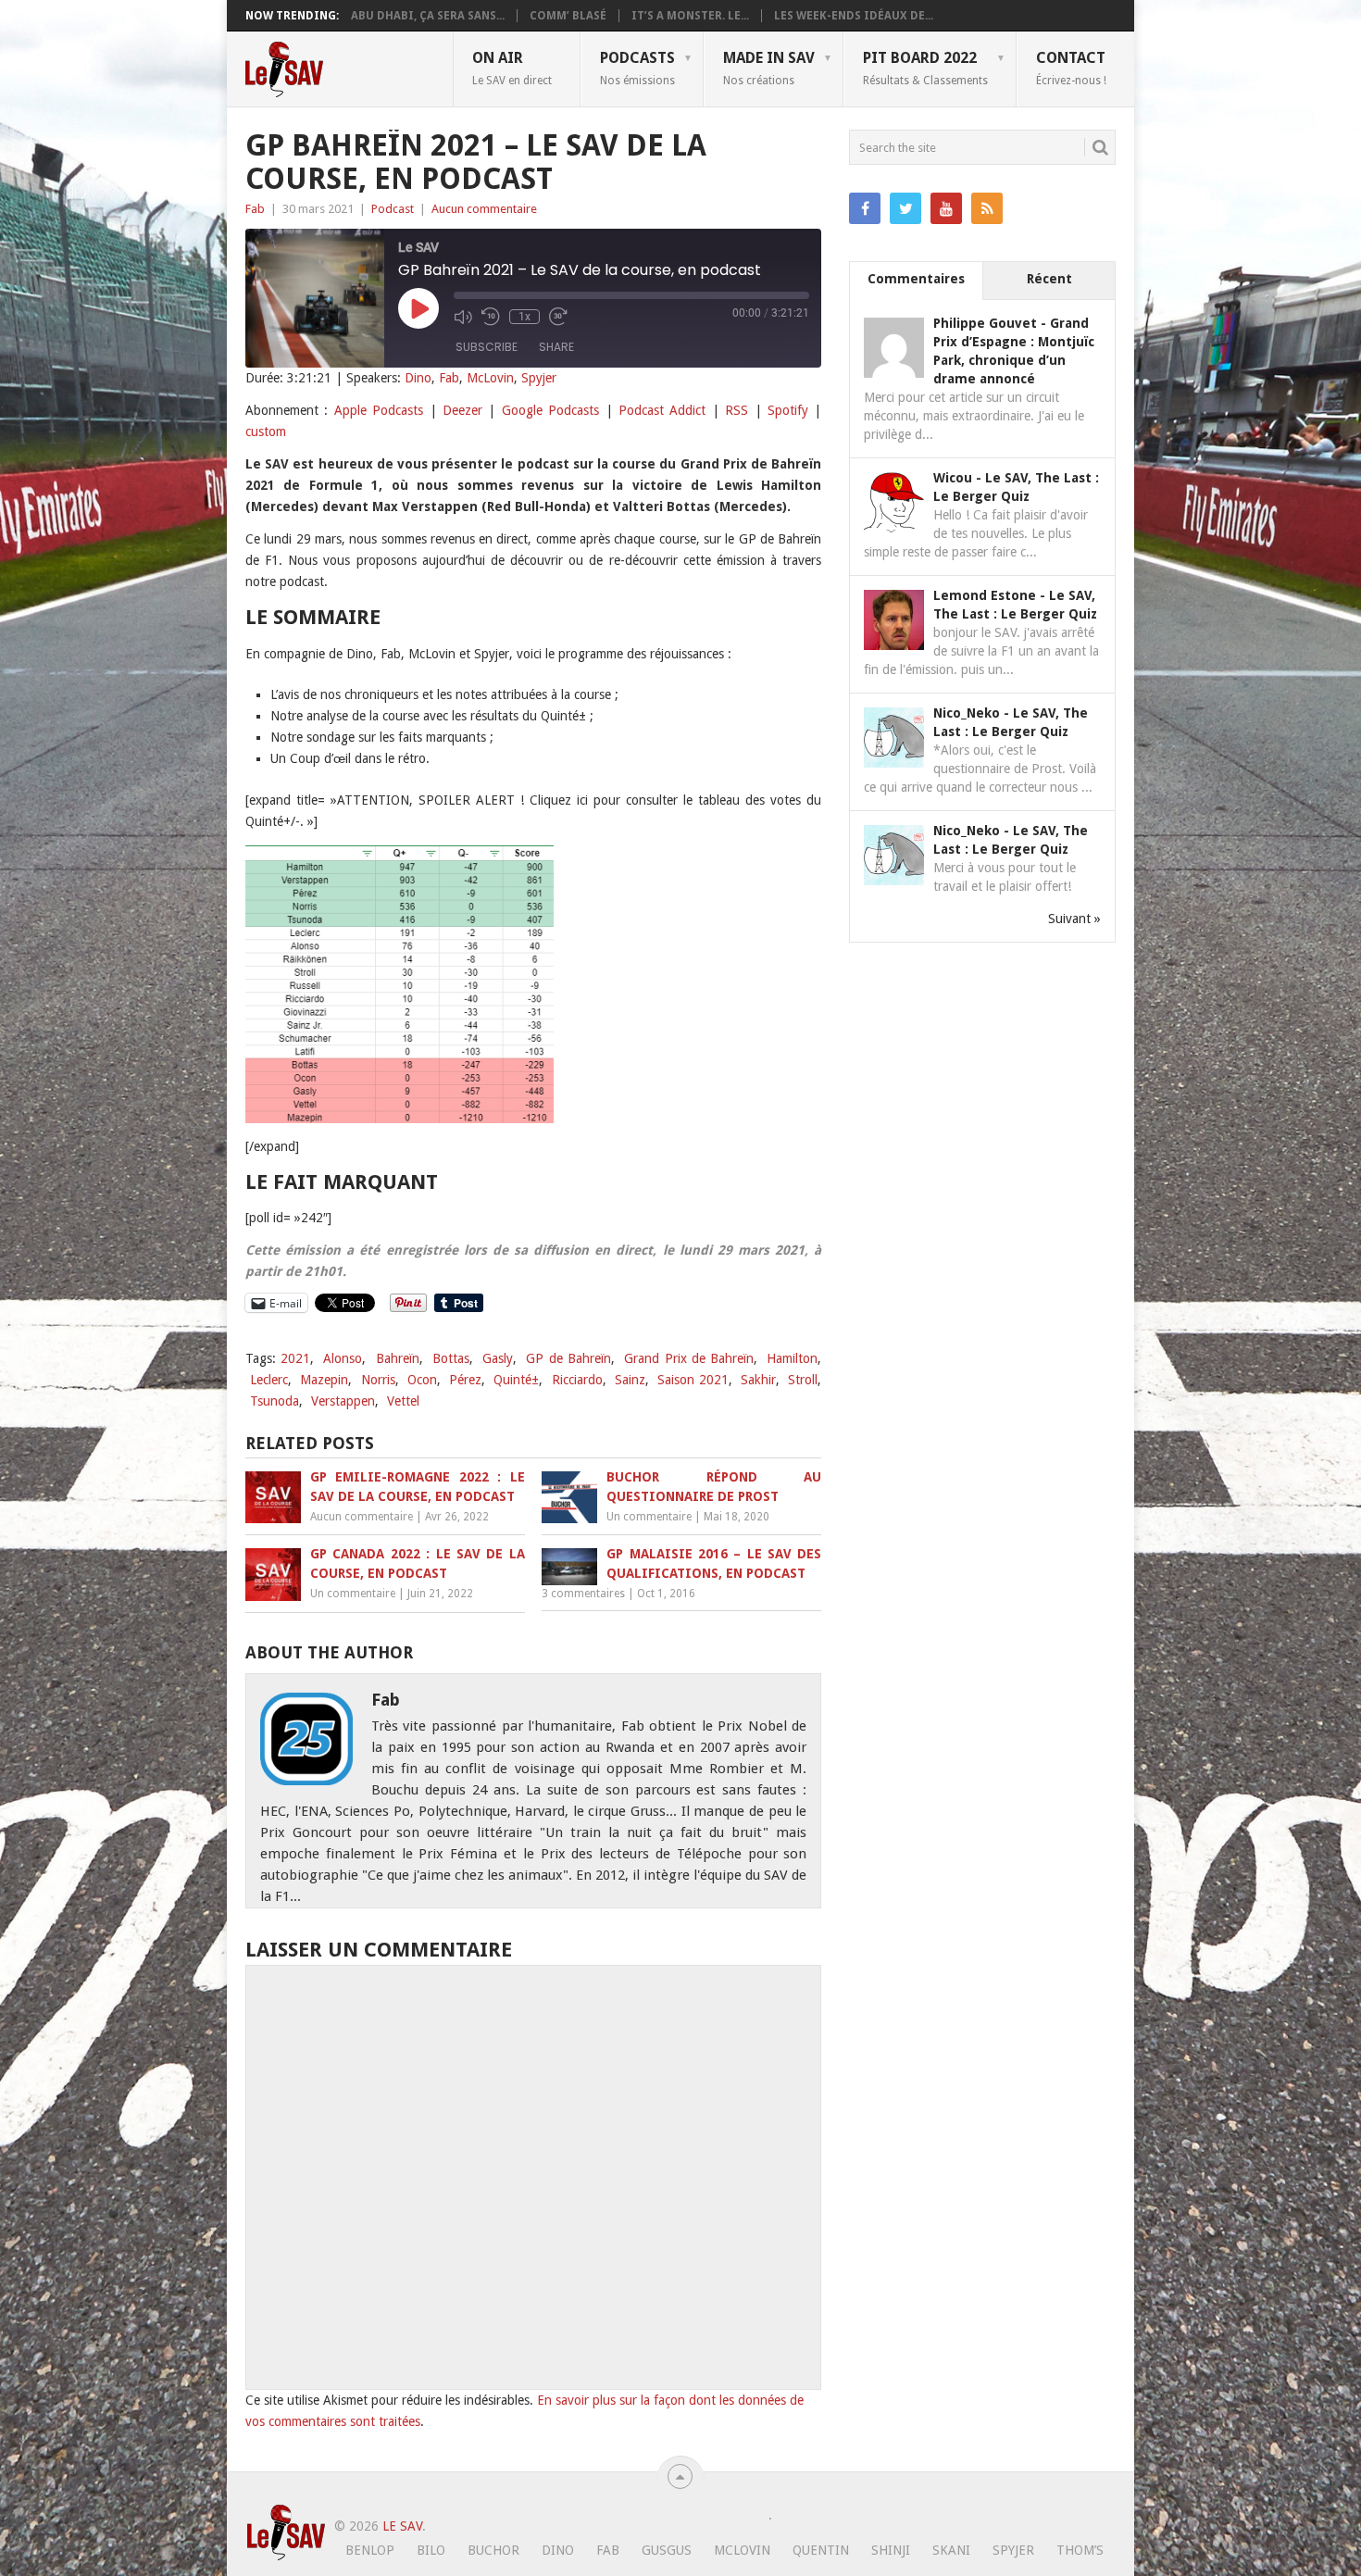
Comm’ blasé (568, 16)
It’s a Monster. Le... (690, 16)
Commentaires (916, 279)
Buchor (493, 2550)
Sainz (630, 1380)
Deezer (462, 410)
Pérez (465, 1380)
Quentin (821, 2550)
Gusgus (667, 2550)
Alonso (343, 1358)
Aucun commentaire (484, 209)
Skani (951, 2550)
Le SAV (402, 2526)
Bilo (431, 2550)
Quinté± (516, 1380)
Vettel (403, 1401)
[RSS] (987, 208)
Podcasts (637, 68)
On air (512, 68)
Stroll (803, 1380)
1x (524, 317)
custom (266, 431)
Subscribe (487, 347)
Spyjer (539, 378)
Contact (1071, 68)
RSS (737, 410)
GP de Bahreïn (568, 1358)
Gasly (498, 1358)
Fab (255, 209)
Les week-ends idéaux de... (854, 16)
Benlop (370, 2550)
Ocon (422, 1380)
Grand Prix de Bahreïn (689, 1358)
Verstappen (343, 1401)
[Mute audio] (463, 317)
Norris (378, 1380)
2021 (295, 1358)
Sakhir (758, 1380)
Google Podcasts (550, 410)
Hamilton (792, 1358)
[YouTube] (946, 208)
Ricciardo (577, 1380)
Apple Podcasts (379, 410)
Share (556, 347)
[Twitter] (905, 208)
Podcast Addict (662, 410)
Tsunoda (275, 1401)
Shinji (891, 2550)
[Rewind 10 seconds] (491, 317)
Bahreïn (398, 1358)
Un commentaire (649, 1517)
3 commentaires (583, 1594)
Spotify (788, 410)
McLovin (490, 378)
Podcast (393, 209)
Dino (418, 378)
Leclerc (269, 1380)
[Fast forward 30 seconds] (558, 317)
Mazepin (324, 1380)
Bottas (451, 1358)
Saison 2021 (693, 1380)
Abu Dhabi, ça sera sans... (428, 16)
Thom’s (1080, 2550)
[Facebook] (865, 208)
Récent (1049, 279)
